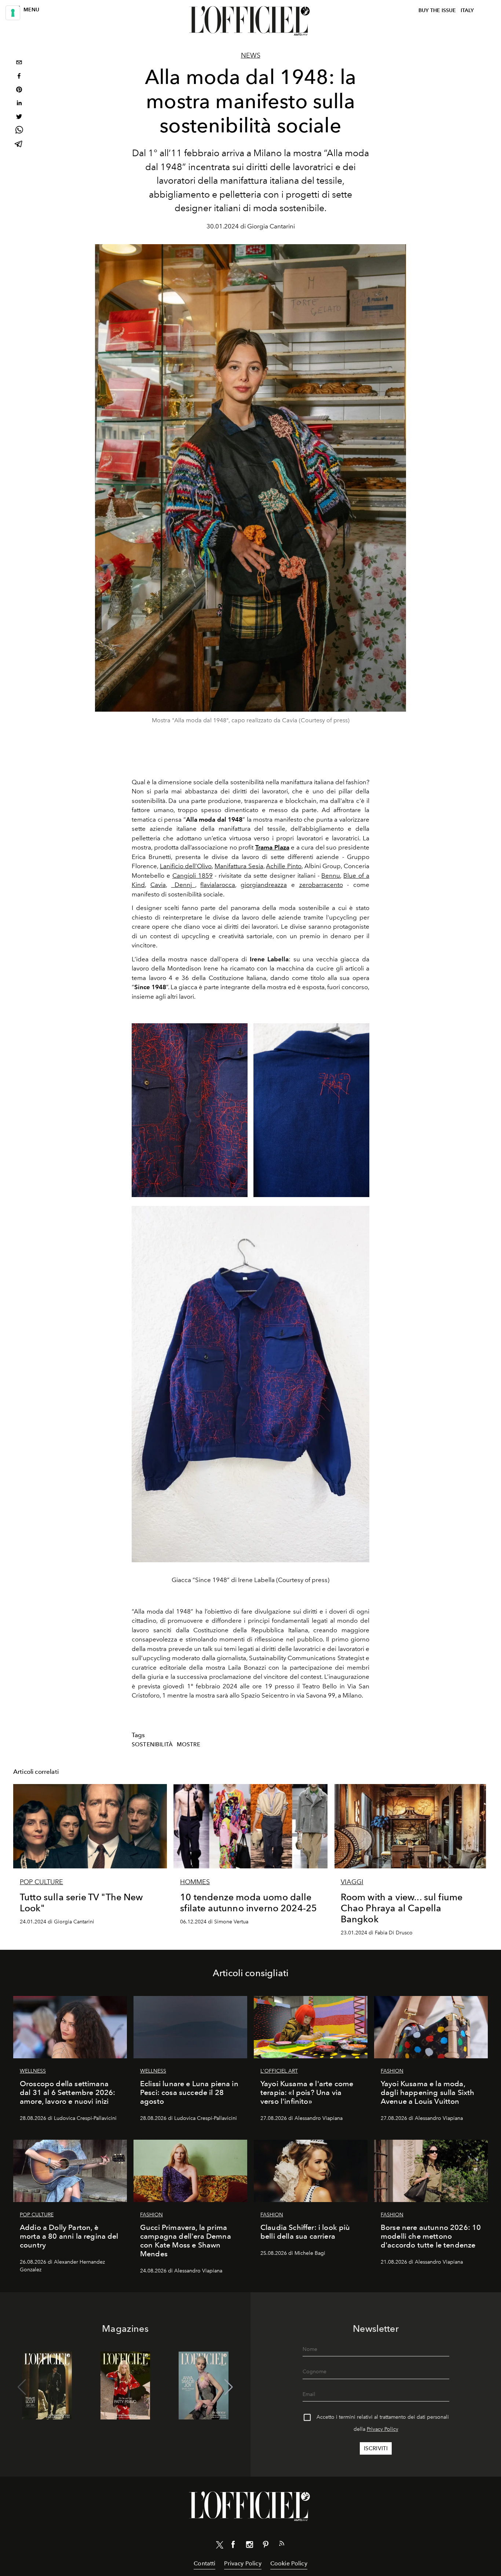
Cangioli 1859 (193, 876)
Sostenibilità (152, 1744)
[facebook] (19, 77)
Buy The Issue (437, 10)
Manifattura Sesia (239, 866)
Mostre (189, 1744)
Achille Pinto (284, 866)
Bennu (331, 876)
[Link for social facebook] (233, 2546)
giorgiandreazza (264, 885)
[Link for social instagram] (249, 2546)
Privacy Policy (383, 2429)
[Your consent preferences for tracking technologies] (13, 13)
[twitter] (19, 118)
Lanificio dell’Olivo (186, 866)
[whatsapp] (19, 131)
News (251, 55)
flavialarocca (218, 885)
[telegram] (19, 145)
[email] (19, 63)
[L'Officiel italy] (251, 21)
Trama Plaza (272, 847)
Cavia (158, 885)
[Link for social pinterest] (266, 2546)
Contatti (204, 2563)
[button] (229, 2387)
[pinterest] (19, 90)
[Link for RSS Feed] (282, 2545)
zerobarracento (321, 885)
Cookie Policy (289, 2563)
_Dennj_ (183, 885)
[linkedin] (19, 104)
